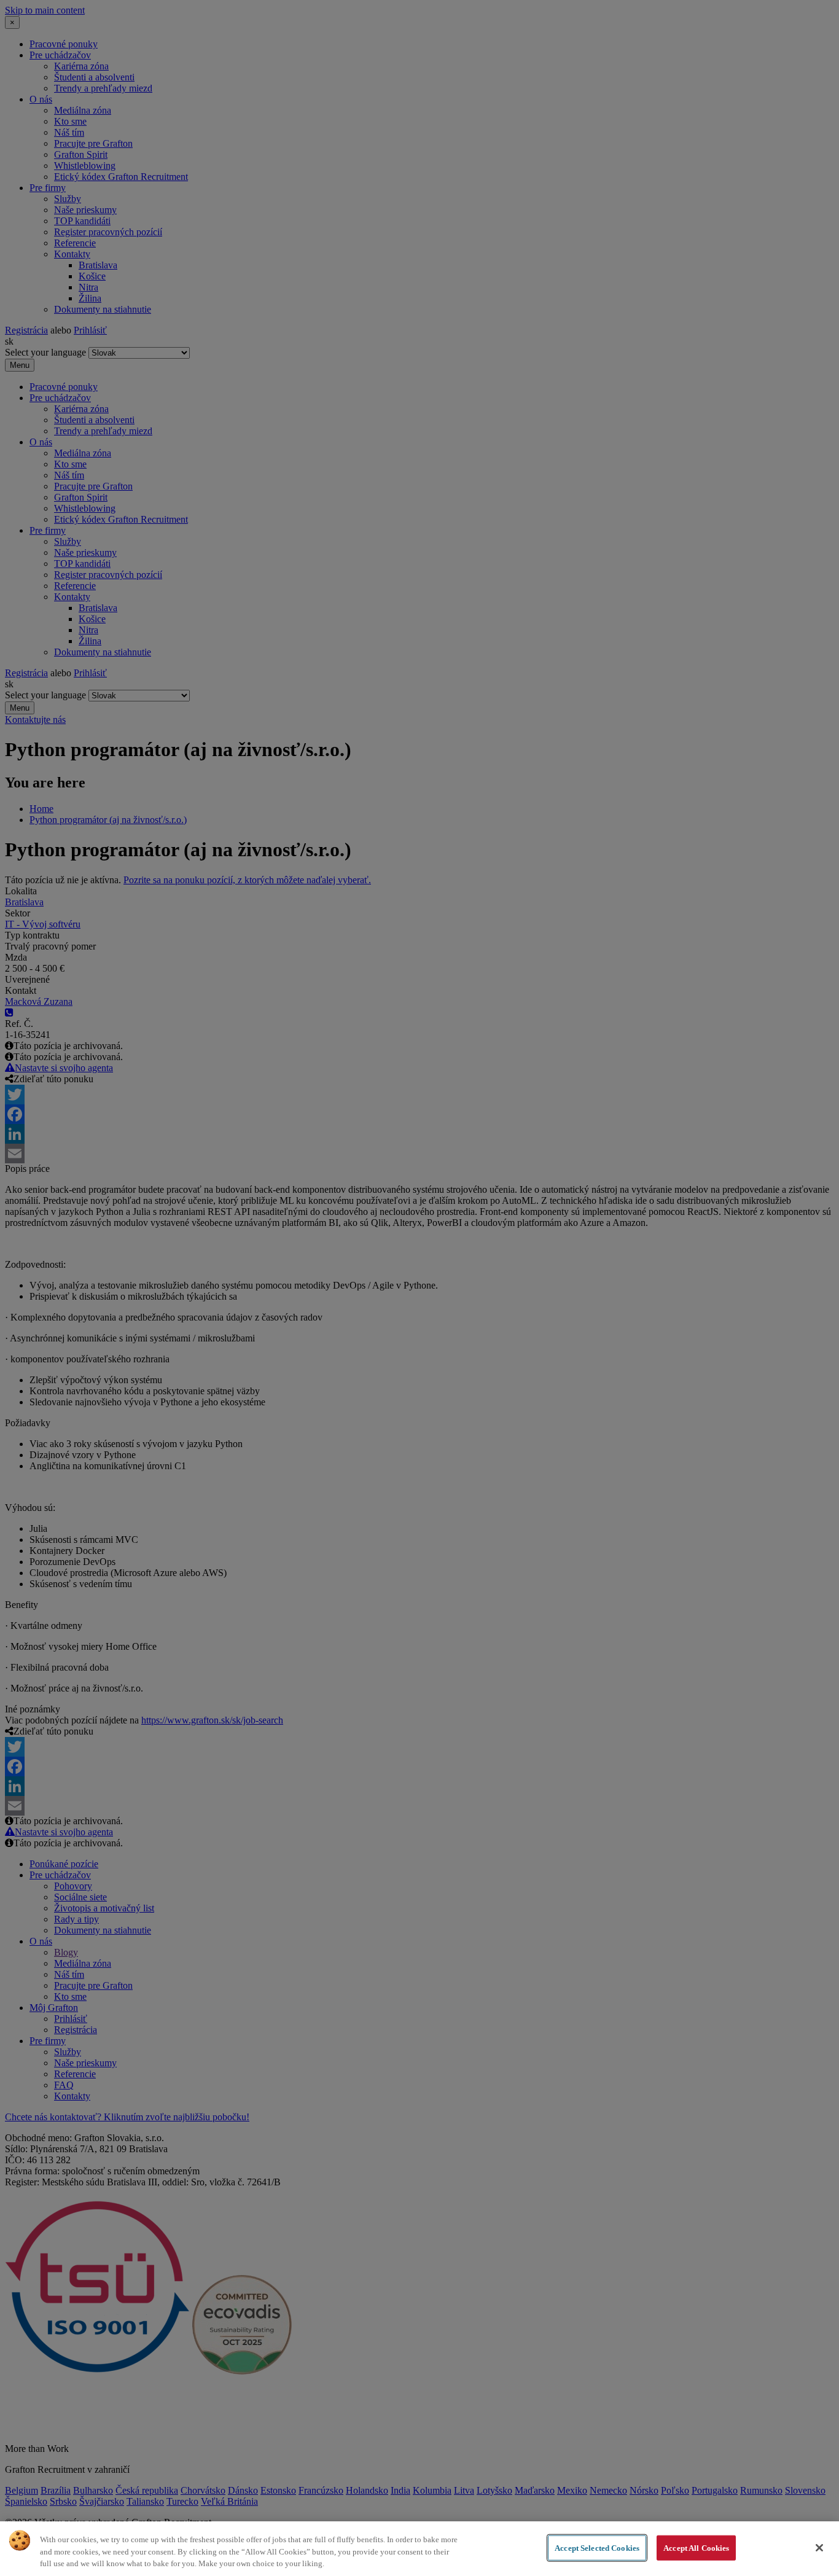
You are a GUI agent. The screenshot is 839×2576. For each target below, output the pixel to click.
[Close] (819, 2548)
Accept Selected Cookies (597, 2547)
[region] (419, 2549)
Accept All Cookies (696, 2547)
